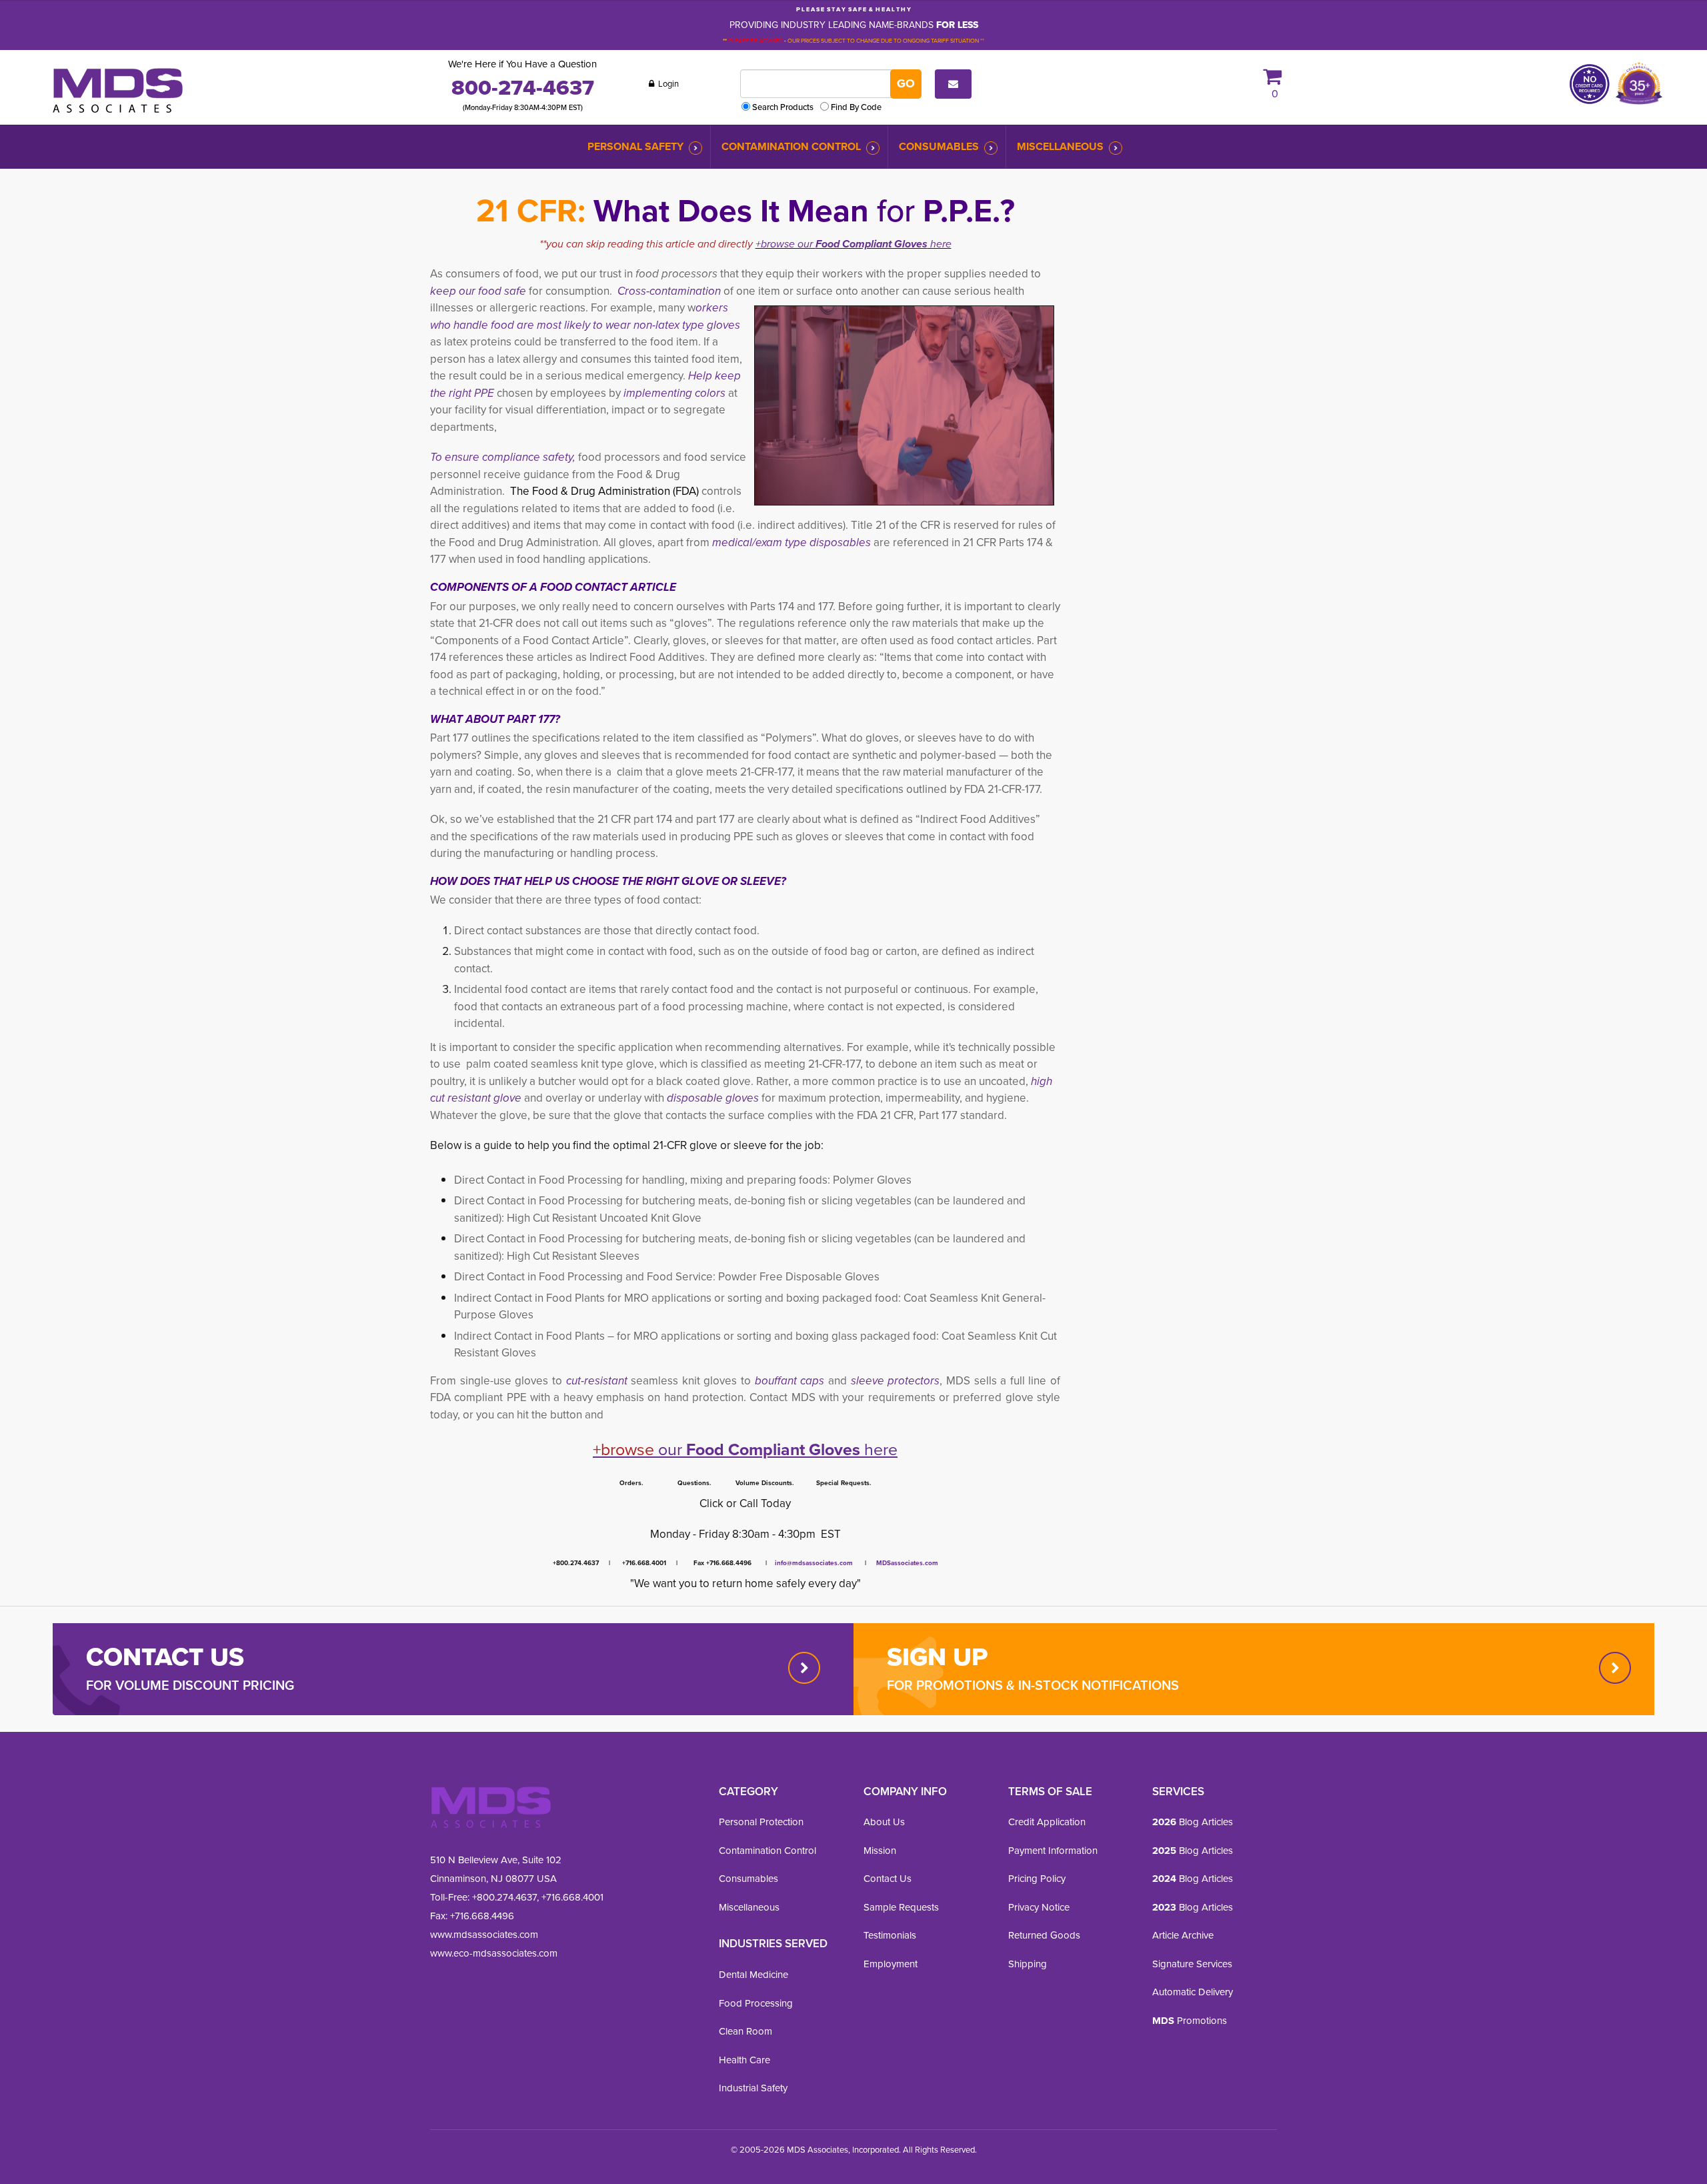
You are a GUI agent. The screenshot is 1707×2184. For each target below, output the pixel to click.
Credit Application (1047, 1822)
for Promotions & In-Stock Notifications (1033, 1685)
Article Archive (1183, 1935)
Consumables (939, 146)
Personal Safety (635, 146)
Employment (891, 1964)
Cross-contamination (669, 291)
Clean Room (745, 2031)
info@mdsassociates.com (814, 1563)
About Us (884, 1822)
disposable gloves (713, 1098)
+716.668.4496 (482, 1916)
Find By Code (856, 107)
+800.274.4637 (503, 1897)
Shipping (1028, 1964)
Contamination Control (791, 146)
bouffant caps (790, 1381)
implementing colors (676, 393)
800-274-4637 (523, 87)
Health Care (744, 2060)
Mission (880, 1851)
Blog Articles (1193, 1822)
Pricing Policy (1037, 1879)
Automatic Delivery (1193, 1992)
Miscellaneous (1060, 146)
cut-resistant (599, 1381)
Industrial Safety (753, 2088)
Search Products (783, 107)
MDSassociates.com (905, 1563)
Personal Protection (761, 1822)
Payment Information (1053, 1851)
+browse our (785, 244)
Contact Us (888, 1879)
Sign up (937, 1657)
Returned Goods (1044, 1935)
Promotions (1190, 2021)
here (940, 244)
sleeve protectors (896, 1381)
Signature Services (1192, 1964)
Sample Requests (901, 1907)
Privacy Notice (1039, 1907)
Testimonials (890, 1935)
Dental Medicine (753, 1975)
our (639, 1449)
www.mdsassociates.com (484, 1935)
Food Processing (756, 2003)
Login (667, 84)
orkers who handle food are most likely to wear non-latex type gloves (585, 316)
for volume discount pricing (190, 1685)
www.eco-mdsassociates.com (494, 1953)
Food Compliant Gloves (872, 244)
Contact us (165, 1657)
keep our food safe (479, 291)
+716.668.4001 (572, 1897)
